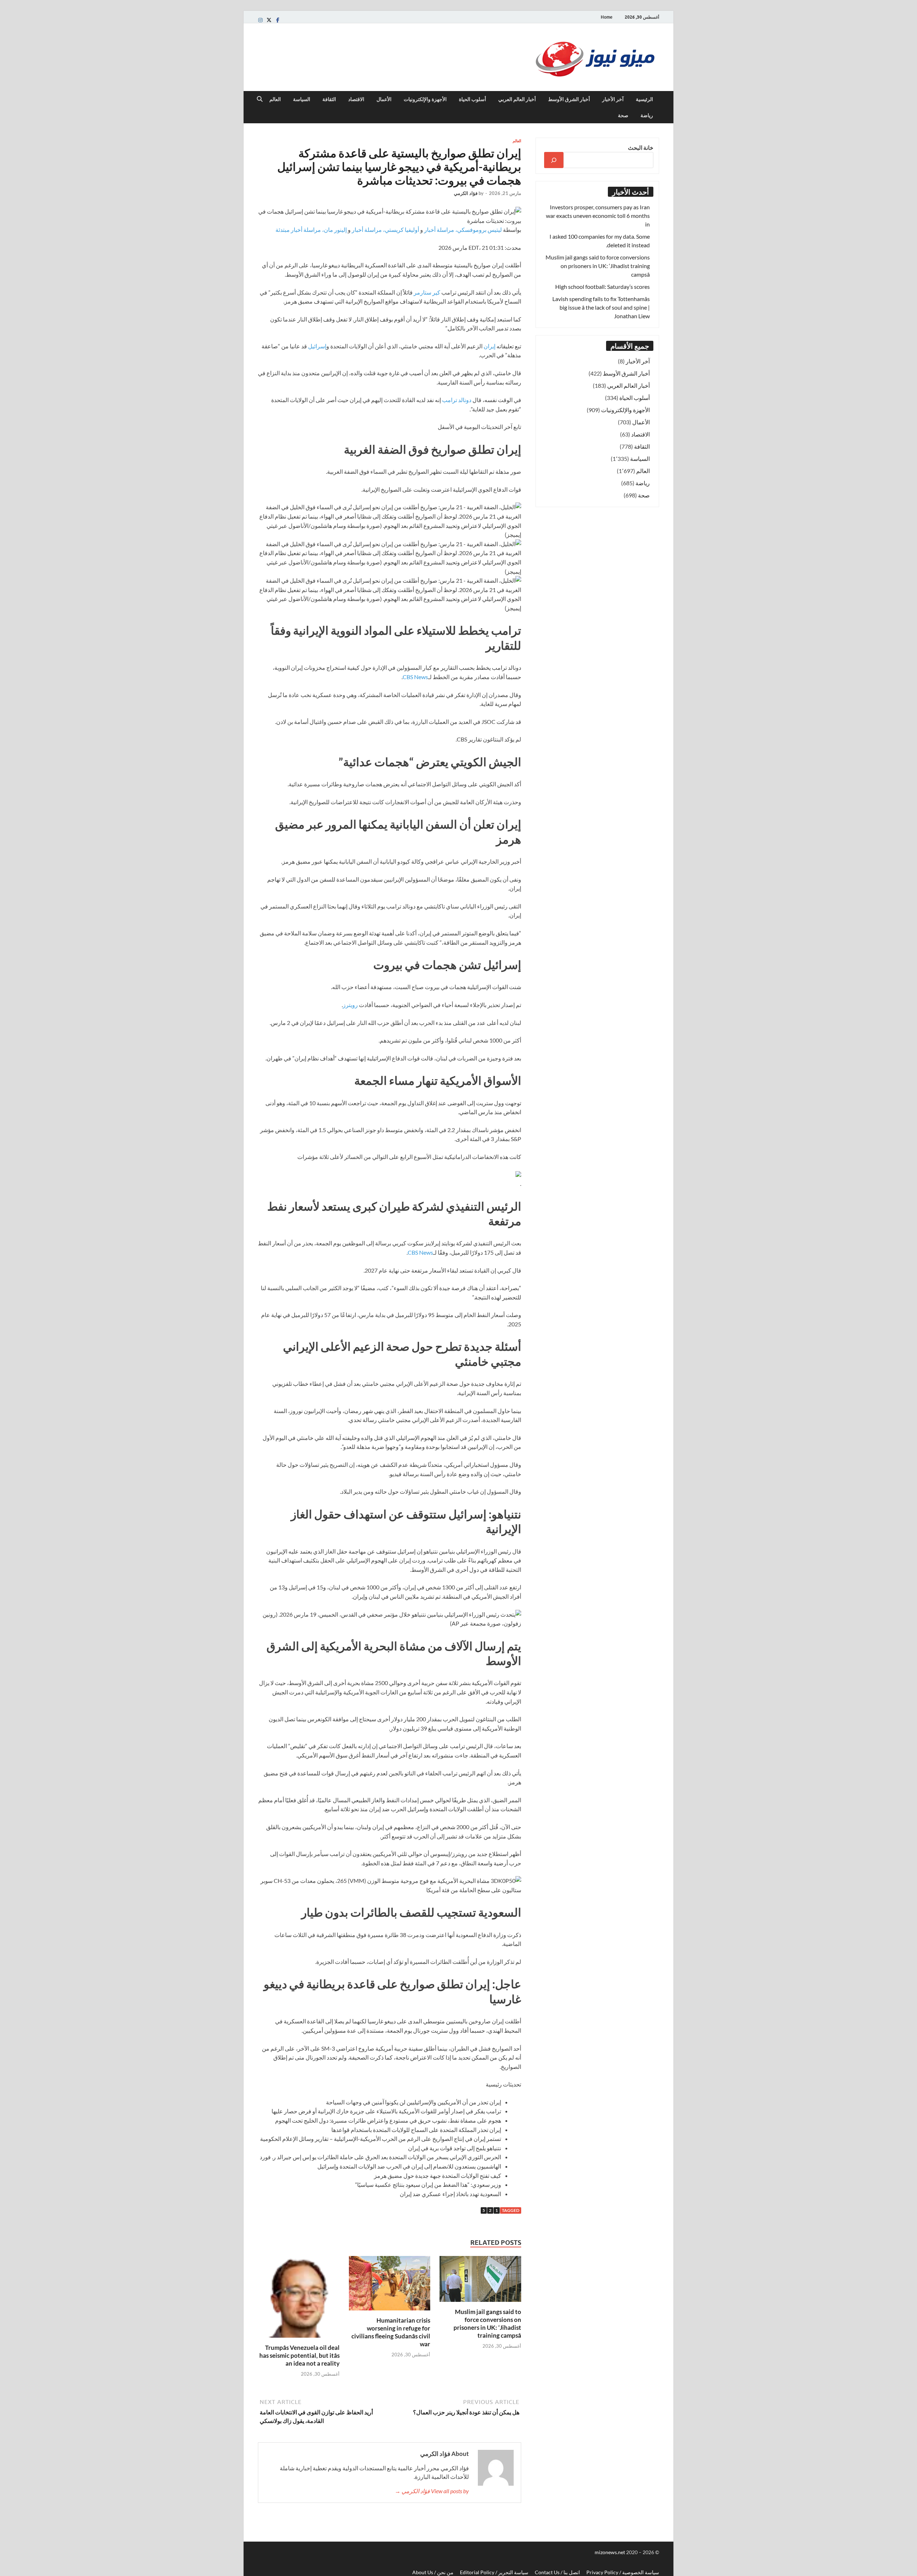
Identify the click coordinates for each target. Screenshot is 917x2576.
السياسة (302, 99)
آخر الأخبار (613, 99)
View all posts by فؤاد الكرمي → (432, 2491)
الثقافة (329, 99)
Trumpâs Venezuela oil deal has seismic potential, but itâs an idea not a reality (299, 2355)
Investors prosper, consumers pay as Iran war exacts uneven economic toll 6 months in (598, 216)
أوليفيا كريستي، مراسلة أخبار (385, 230)
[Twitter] (269, 20)
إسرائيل (317, 346)
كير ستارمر (427, 292)
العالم (275, 99)
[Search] (554, 160)
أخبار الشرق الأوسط (569, 99)
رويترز (350, 1005)
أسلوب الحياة (472, 99)
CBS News (415, 677)
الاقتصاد (356, 99)
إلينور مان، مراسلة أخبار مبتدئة (311, 230)
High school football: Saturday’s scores (602, 287)
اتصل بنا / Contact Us (557, 2572)
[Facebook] (278, 20)
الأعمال (384, 99)
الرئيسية (644, 99)
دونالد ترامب (457, 400)
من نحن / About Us (433, 2572)
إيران (489, 346)
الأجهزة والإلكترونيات (425, 99)
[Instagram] (260, 20)
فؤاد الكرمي (466, 193)
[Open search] (260, 99)
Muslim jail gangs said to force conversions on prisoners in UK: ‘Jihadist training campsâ (487, 2324)
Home (607, 17)
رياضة (647, 115)
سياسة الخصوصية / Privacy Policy (623, 2572)
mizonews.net (610, 2552)
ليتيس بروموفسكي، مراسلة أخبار (463, 230)
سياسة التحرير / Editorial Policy (494, 2572)
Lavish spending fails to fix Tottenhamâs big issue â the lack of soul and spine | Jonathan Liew (601, 307)
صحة (623, 115)
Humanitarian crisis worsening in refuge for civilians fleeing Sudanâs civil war (391, 2332)
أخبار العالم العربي (517, 99)
